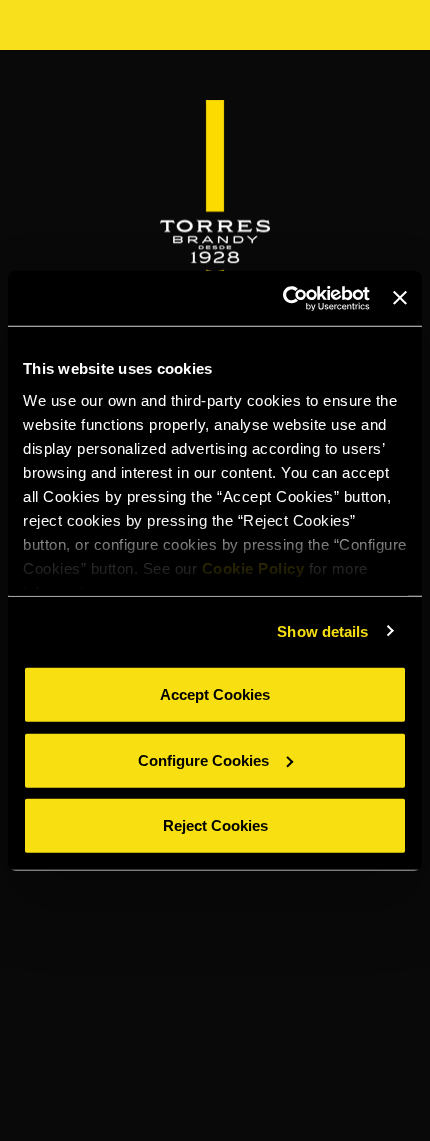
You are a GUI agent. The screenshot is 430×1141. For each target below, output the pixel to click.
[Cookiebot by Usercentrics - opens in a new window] (283, 298)
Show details (322, 630)
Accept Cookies (215, 694)
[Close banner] (400, 298)
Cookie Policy (253, 567)
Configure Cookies (203, 759)
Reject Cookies (215, 825)
